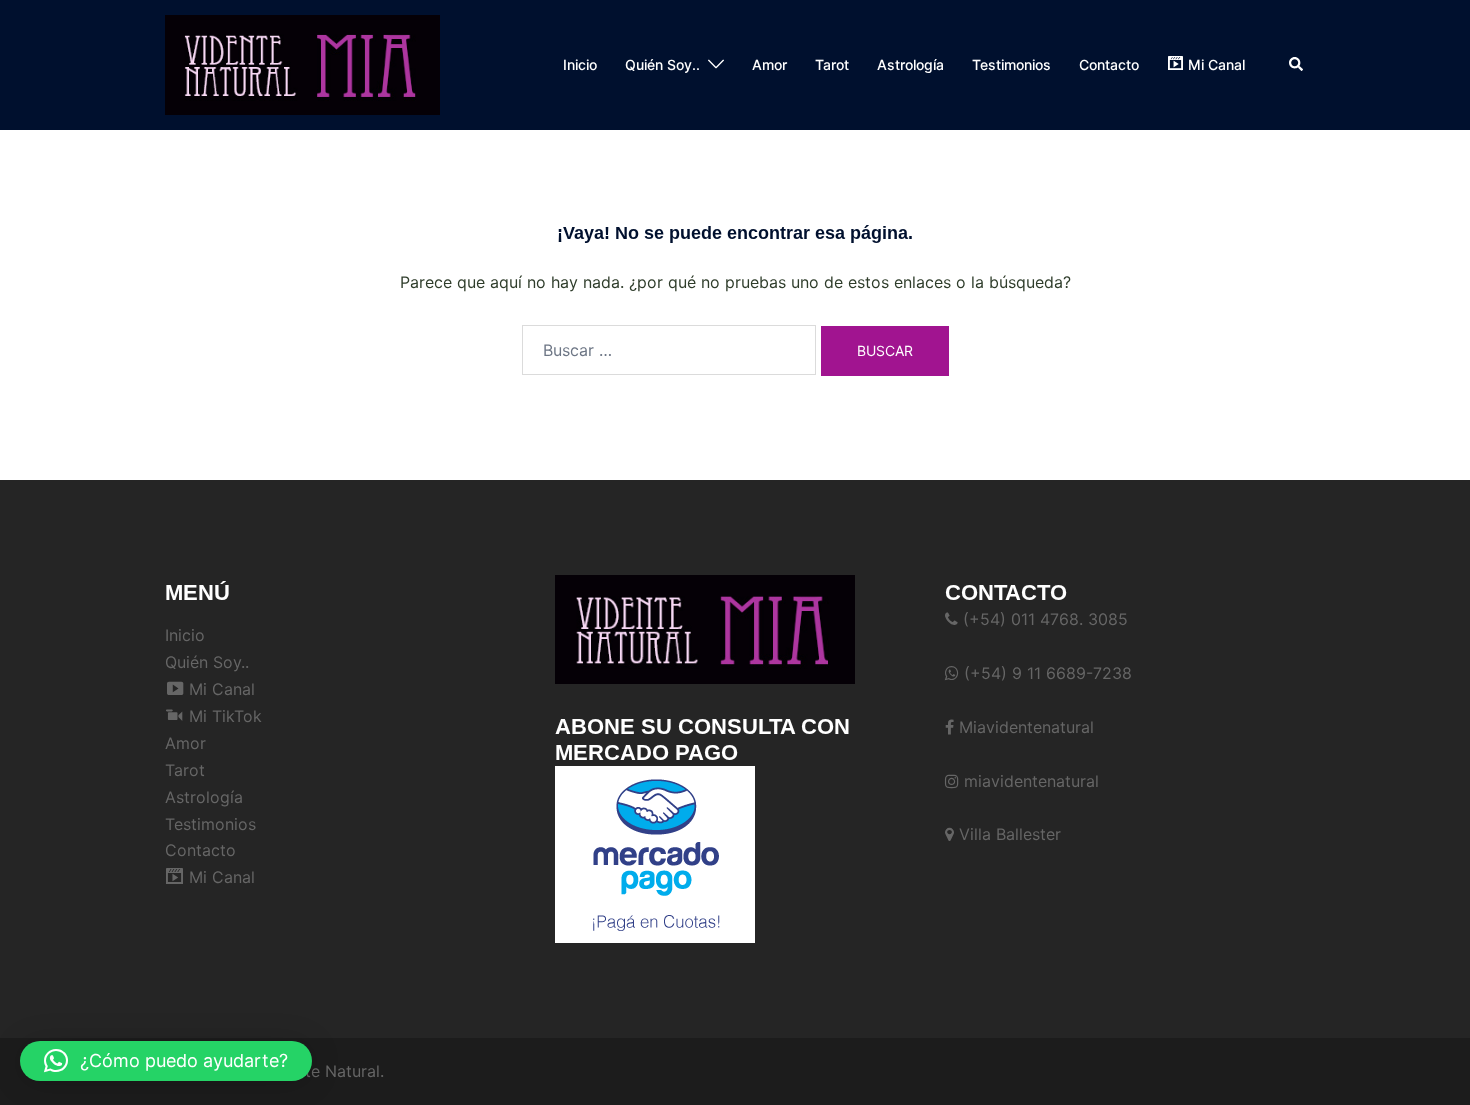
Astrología (910, 64)
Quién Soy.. (662, 64)
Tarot (832, 64)
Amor (769, 64)
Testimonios (1011, 64)
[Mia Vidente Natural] (302, 63)
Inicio (580, 64)
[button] (1297, 65)
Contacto (1109, 64)
